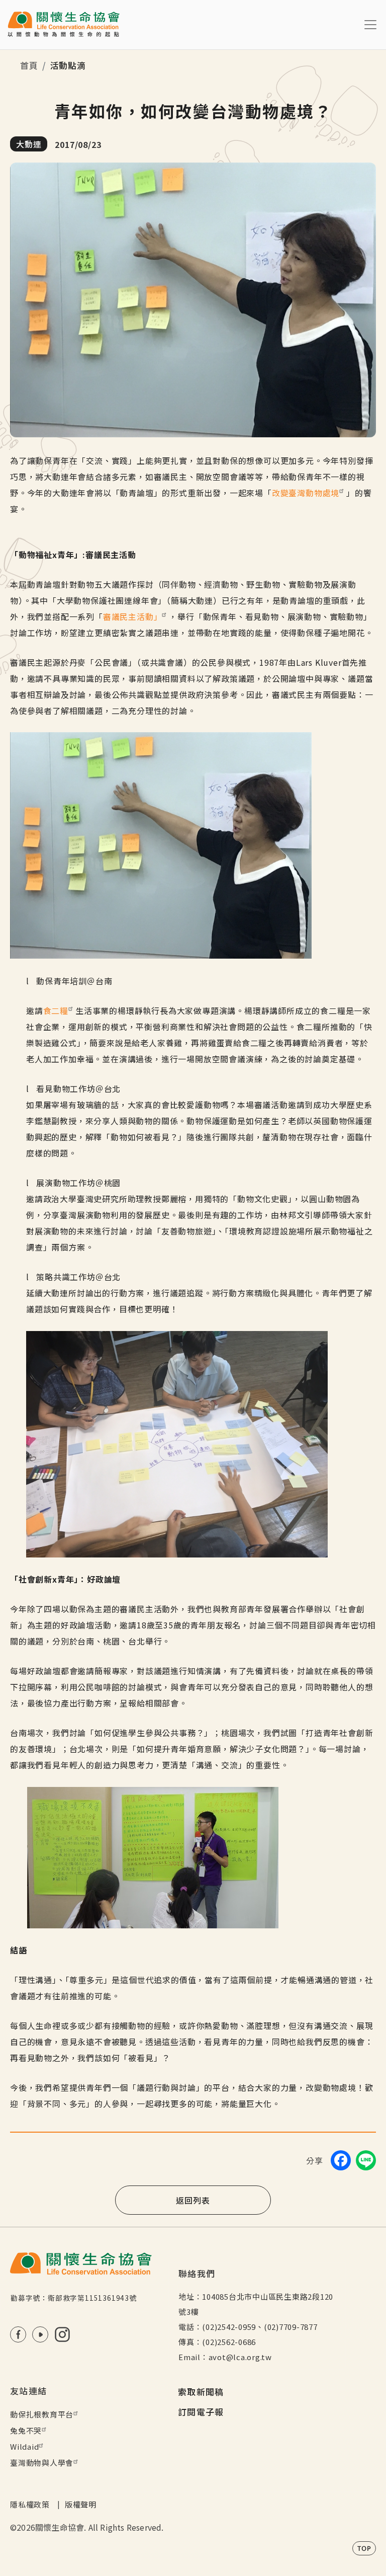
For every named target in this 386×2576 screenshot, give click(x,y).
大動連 (29, 144)
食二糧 (56, 1010)
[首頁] (64, 25)
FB (18, 2334)
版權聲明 (81, 2504)
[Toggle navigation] (370, 25)
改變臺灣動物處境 (306, 493)
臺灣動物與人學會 (42, 2463)
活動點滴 (68, 65)
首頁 (29, 65)
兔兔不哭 (26, 2430)
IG (62, 2334)
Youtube (40, 2334)
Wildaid (24, 2446)
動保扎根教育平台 (42, 2414)
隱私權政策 (30, 2504)
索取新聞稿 (201, 2392)
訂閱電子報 (201, 2412)
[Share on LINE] (366, 2160)
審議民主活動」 (133, 616)
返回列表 (193, 2200)
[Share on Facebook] (341, 2160)
